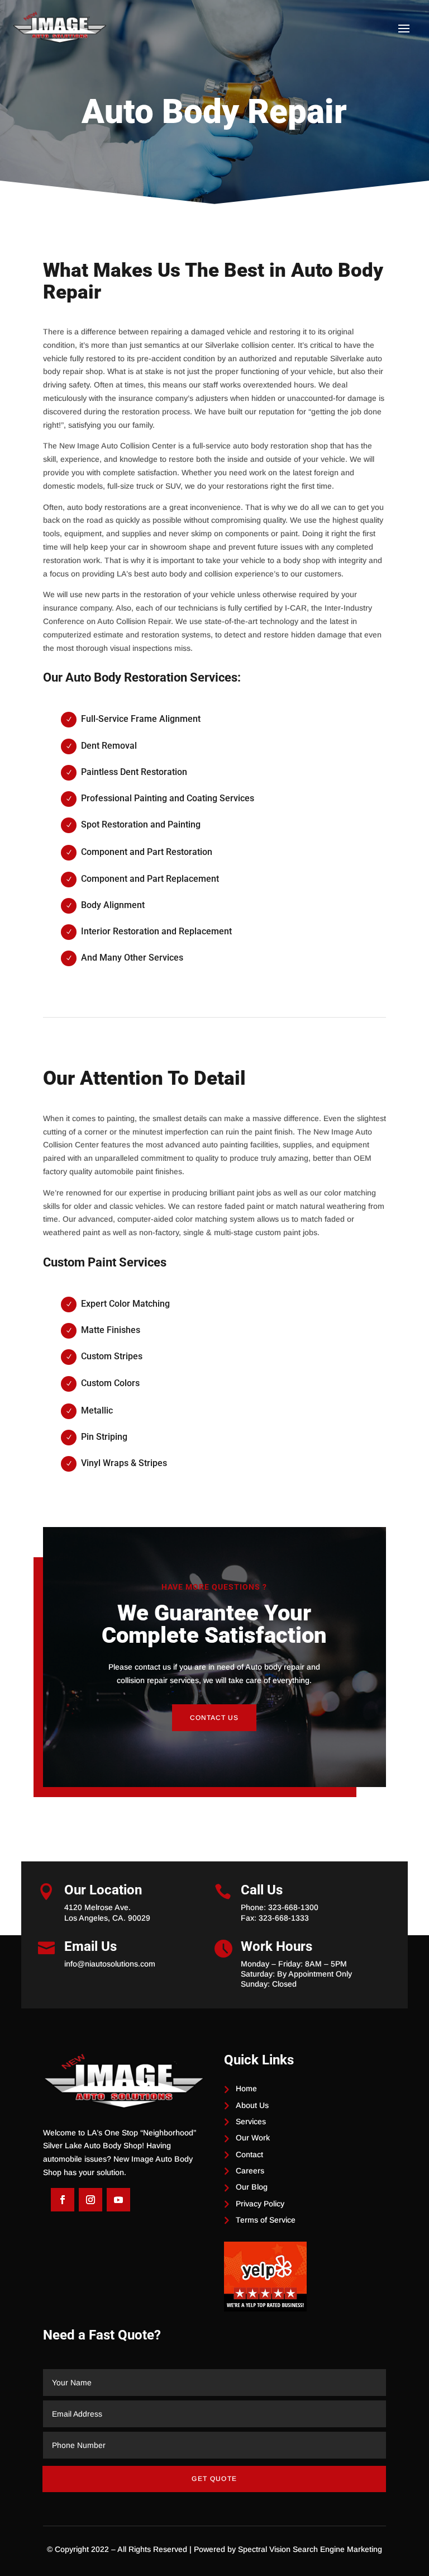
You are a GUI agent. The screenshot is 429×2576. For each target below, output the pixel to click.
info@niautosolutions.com (110, 1964)
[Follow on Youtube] (118, 2200)
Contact (249, 2154)
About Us (252, 2105)
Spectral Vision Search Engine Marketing (310, 2549)
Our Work (253, 2138)
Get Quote (214, 2479)
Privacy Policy (260, 2204)
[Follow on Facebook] (63, 2200)
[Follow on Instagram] (90, 2200)
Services (251, 2121)
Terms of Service (266, 2220)
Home (246, 2088)
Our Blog (252, 2187)
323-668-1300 (293, 1907)
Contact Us (214, 1718)
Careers (250, 2171)
